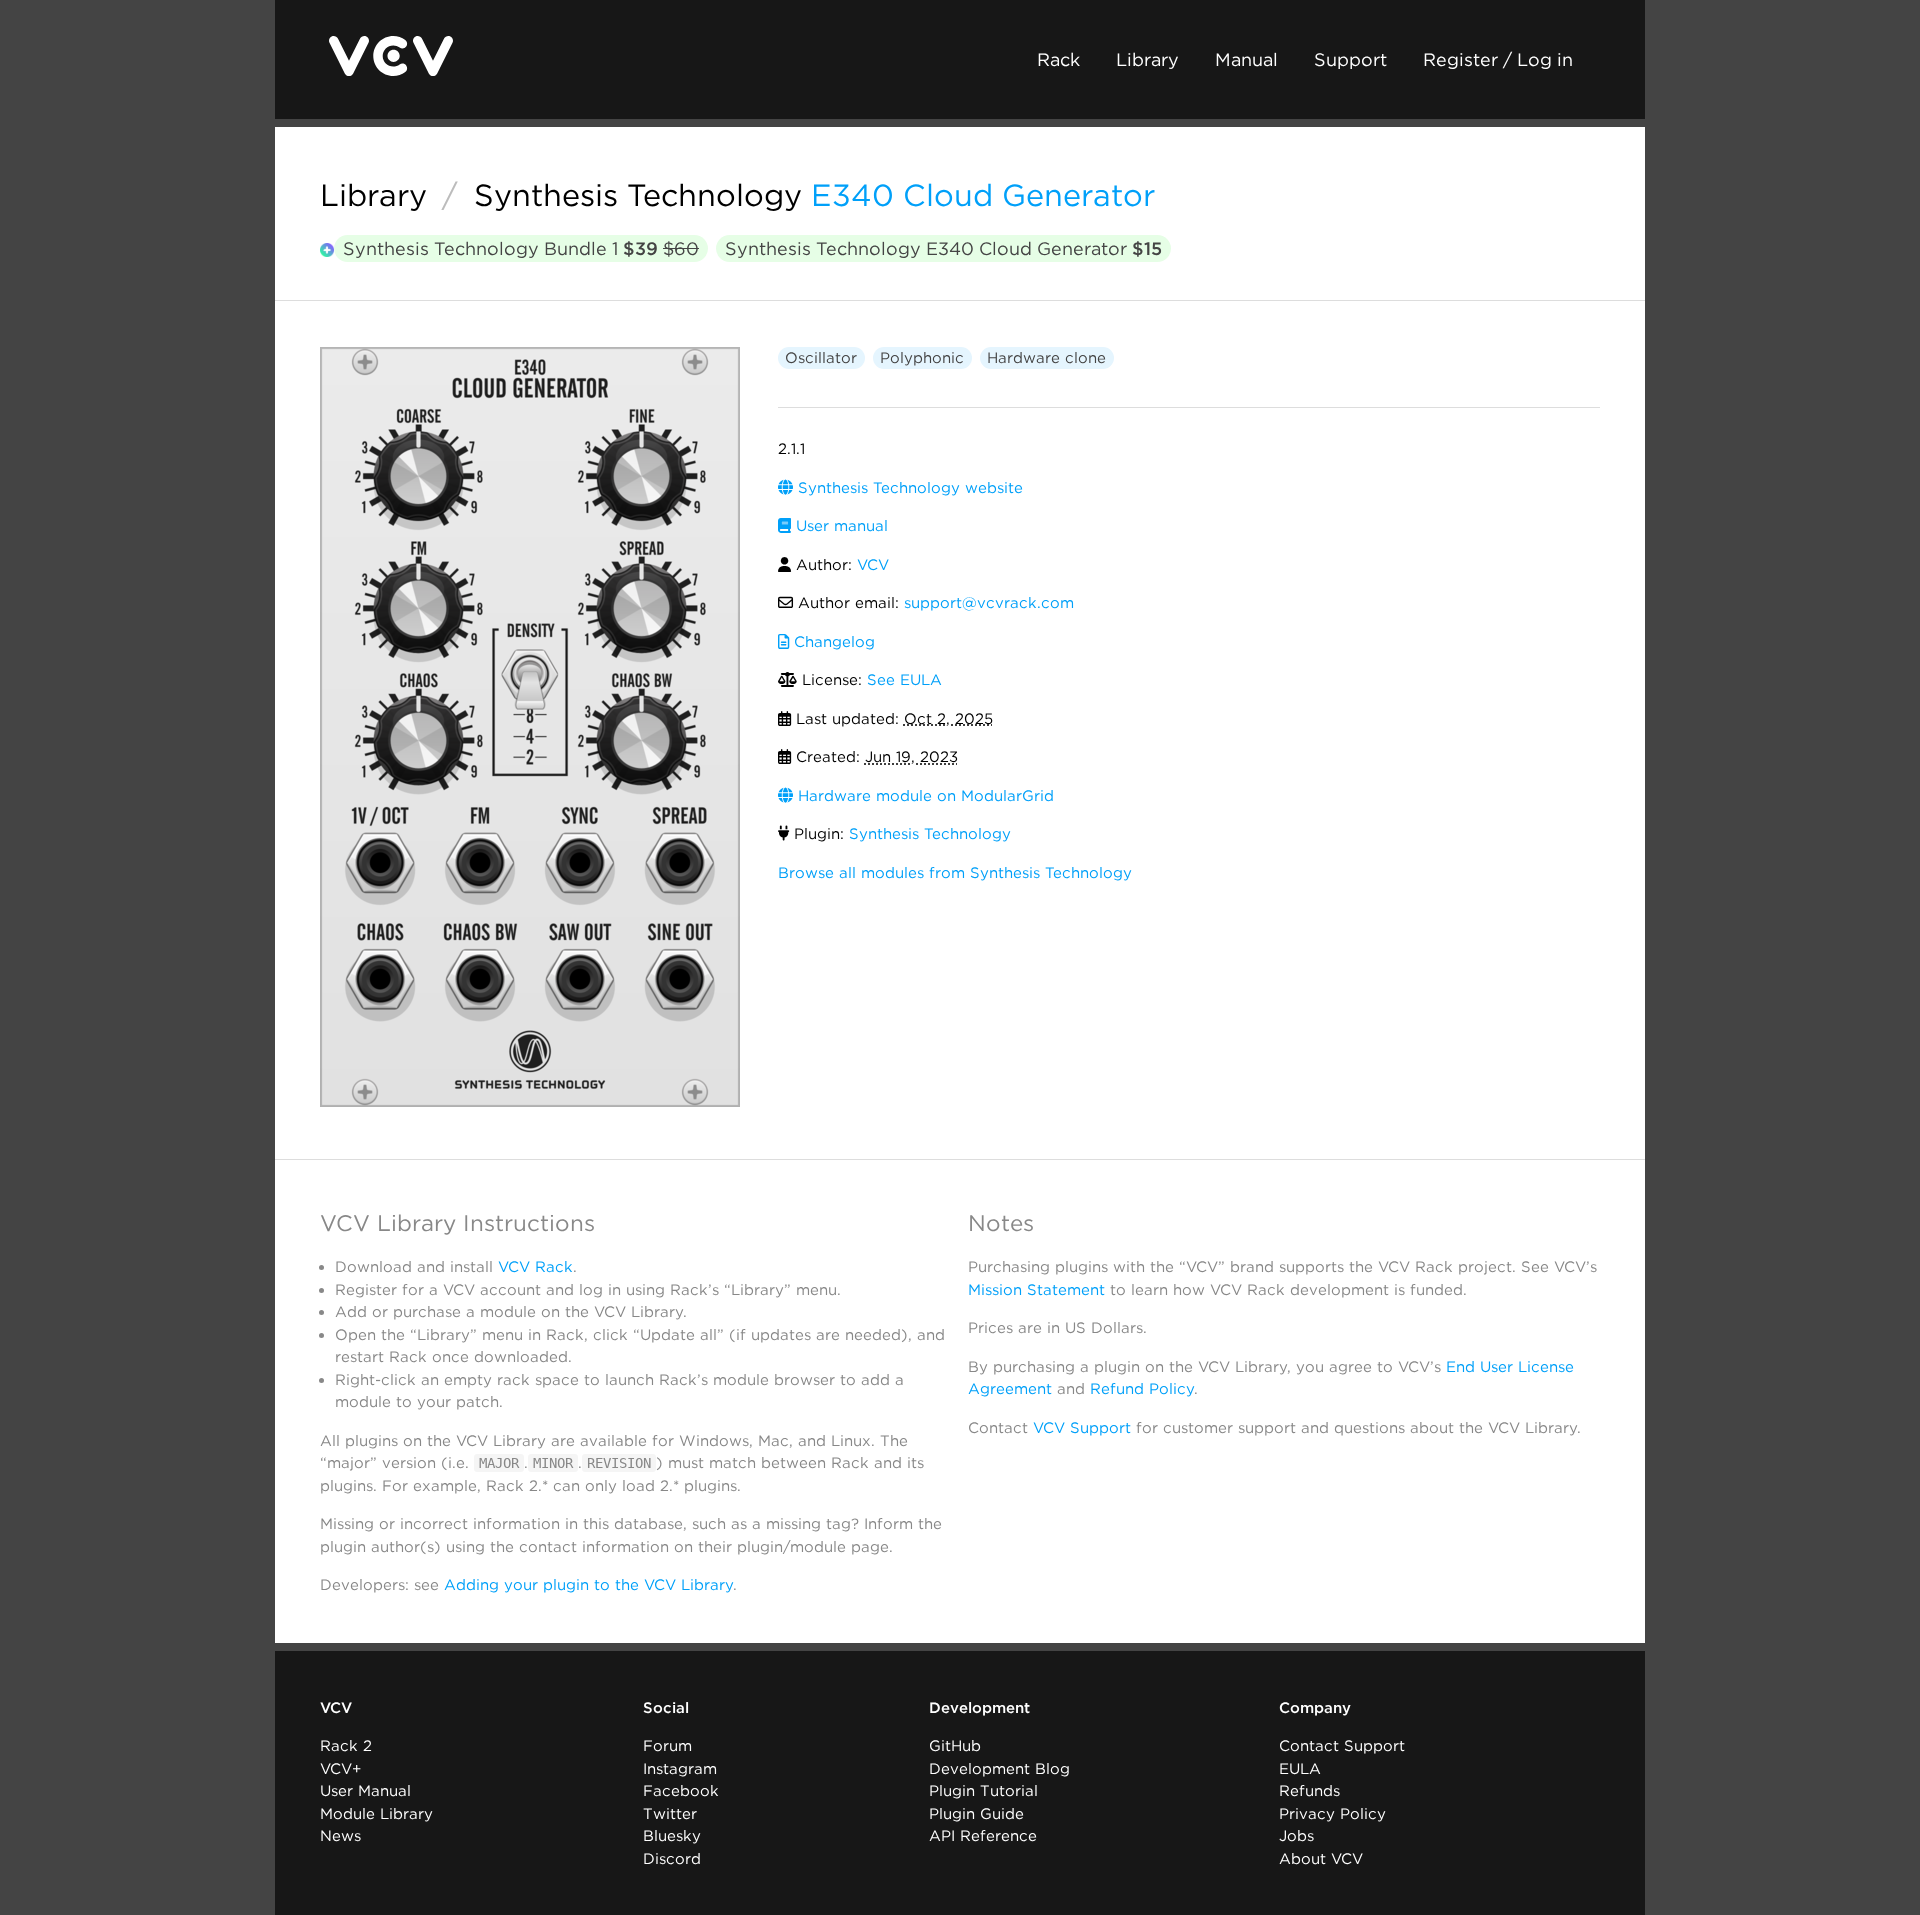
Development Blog (999, 1769)
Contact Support (1342, 1746)
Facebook (681, 1791)
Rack (1058, 59)
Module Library (376, 1814)
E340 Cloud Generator (983, 195)
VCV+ (340, 1769)
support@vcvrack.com (989, 603)
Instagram (680, 1769)
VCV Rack (535, 1267)
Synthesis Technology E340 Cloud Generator (943, 248)
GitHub (955, 1746)
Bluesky (672, 1836)
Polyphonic (922, 358)
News (340, 1836)
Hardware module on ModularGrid (923, 796)
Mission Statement (1036, 1290)
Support (1350, 59)
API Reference (983, 1836)
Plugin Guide (976, 1814)
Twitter (670, 1814)
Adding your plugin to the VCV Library (588, 1585)
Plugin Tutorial (983, 1791)
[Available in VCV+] (327, 250)
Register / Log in (1498, 59)
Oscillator (821, 358)
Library (1147, 59)
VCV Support (1082, 1428)
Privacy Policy (1332, 1814)
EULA (1300, 1769)
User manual (839, 526)
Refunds (1309, 1791)
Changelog (832, 642)
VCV (873, 565)
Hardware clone (1046, 358)
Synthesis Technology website (908, 488)
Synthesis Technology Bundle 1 (521, 248)
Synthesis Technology (638, 195)
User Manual (365, 1791)
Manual (1246, 59)
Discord (672, 1859)
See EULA (904, 680)
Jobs (1296, 1836)
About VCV (1321, 1859)
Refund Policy (1142, 1389)
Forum (667, 1746)
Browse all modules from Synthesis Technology (955, 873)
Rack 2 (346, 1746)
